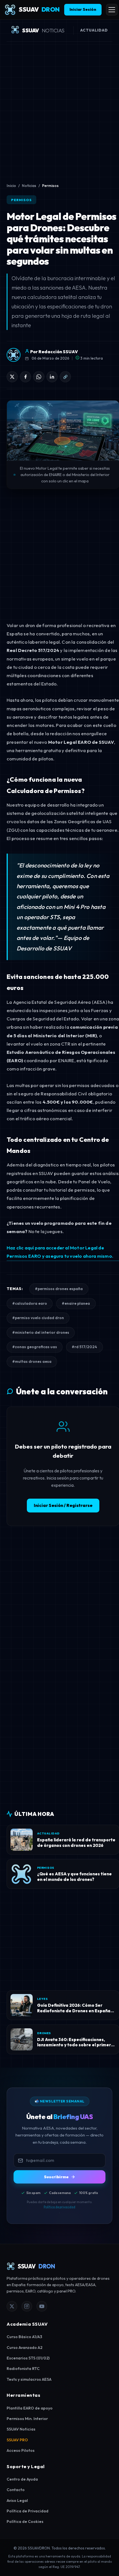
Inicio (11, 186)
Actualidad (94, 30)
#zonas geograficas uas (35, 1347)
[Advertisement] (59, 110)
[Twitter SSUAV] (12, 2306)
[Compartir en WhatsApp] (39, 377)
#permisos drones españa (59, 1289)
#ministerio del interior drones (41, 1332)
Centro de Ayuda (22, 2479)
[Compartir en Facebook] (25, 377)
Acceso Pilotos (21, 2450)
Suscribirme (56, 2177)
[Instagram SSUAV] (27, 2306)
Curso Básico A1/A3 (24, 2337)
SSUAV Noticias (21, 2429)
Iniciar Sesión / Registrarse (63, 1505)
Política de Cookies (25, 2522)
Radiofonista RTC (23, 2369)
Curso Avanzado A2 (24, 2348)
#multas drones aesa (32, 1361)
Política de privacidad (59, 2207)
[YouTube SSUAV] (42, 2306)
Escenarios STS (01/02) (28, 2358)
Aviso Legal (17, 2500)
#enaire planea (76, 1303)
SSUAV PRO (17, 2440)
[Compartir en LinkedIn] (52, 377)
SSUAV (39, 9)
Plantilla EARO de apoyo (30, 2408)
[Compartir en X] (12, 377)
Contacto (16, 2490)
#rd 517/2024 (84, 1347)
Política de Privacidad (28, 2511)
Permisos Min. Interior (27, 2419)
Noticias (29, 186)
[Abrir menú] (112, 10)
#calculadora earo (30, 1303)
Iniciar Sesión (83, 9)
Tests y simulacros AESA (29, 2379)
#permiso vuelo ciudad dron (38, 1318)
